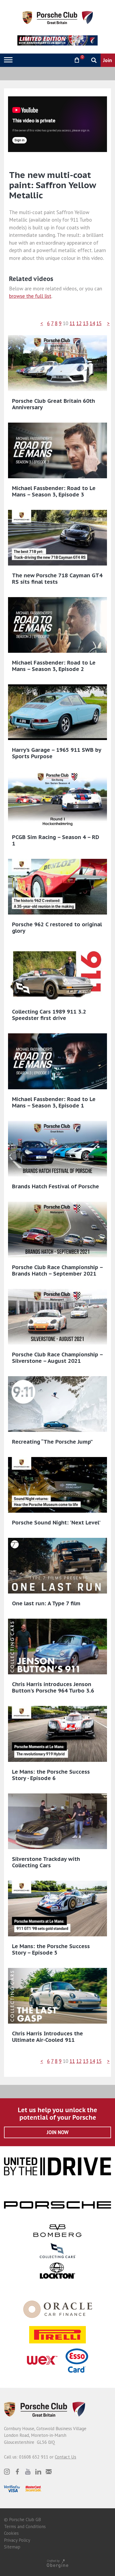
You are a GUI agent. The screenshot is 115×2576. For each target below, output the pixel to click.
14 (92, 323)
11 (72, 323)
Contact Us (66, 2457)
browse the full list (30, 296)
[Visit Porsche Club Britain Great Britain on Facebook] (17, 2472)
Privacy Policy (17, 2540)
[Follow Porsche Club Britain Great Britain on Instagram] (7, 2472)
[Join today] (108, 60)
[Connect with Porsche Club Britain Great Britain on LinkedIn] (38, 2472)
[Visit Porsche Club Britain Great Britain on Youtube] (28, 2472)
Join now (58, 2132)
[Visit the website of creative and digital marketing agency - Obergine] (57, 2563)
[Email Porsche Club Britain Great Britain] (49, 2472)
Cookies (11, 2533)
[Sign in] (63, 60)
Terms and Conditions (25, 2526)
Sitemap (12, 2547)
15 (99, 323)
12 (79, 323)
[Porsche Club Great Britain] (58, 17)
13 (86, 323)
